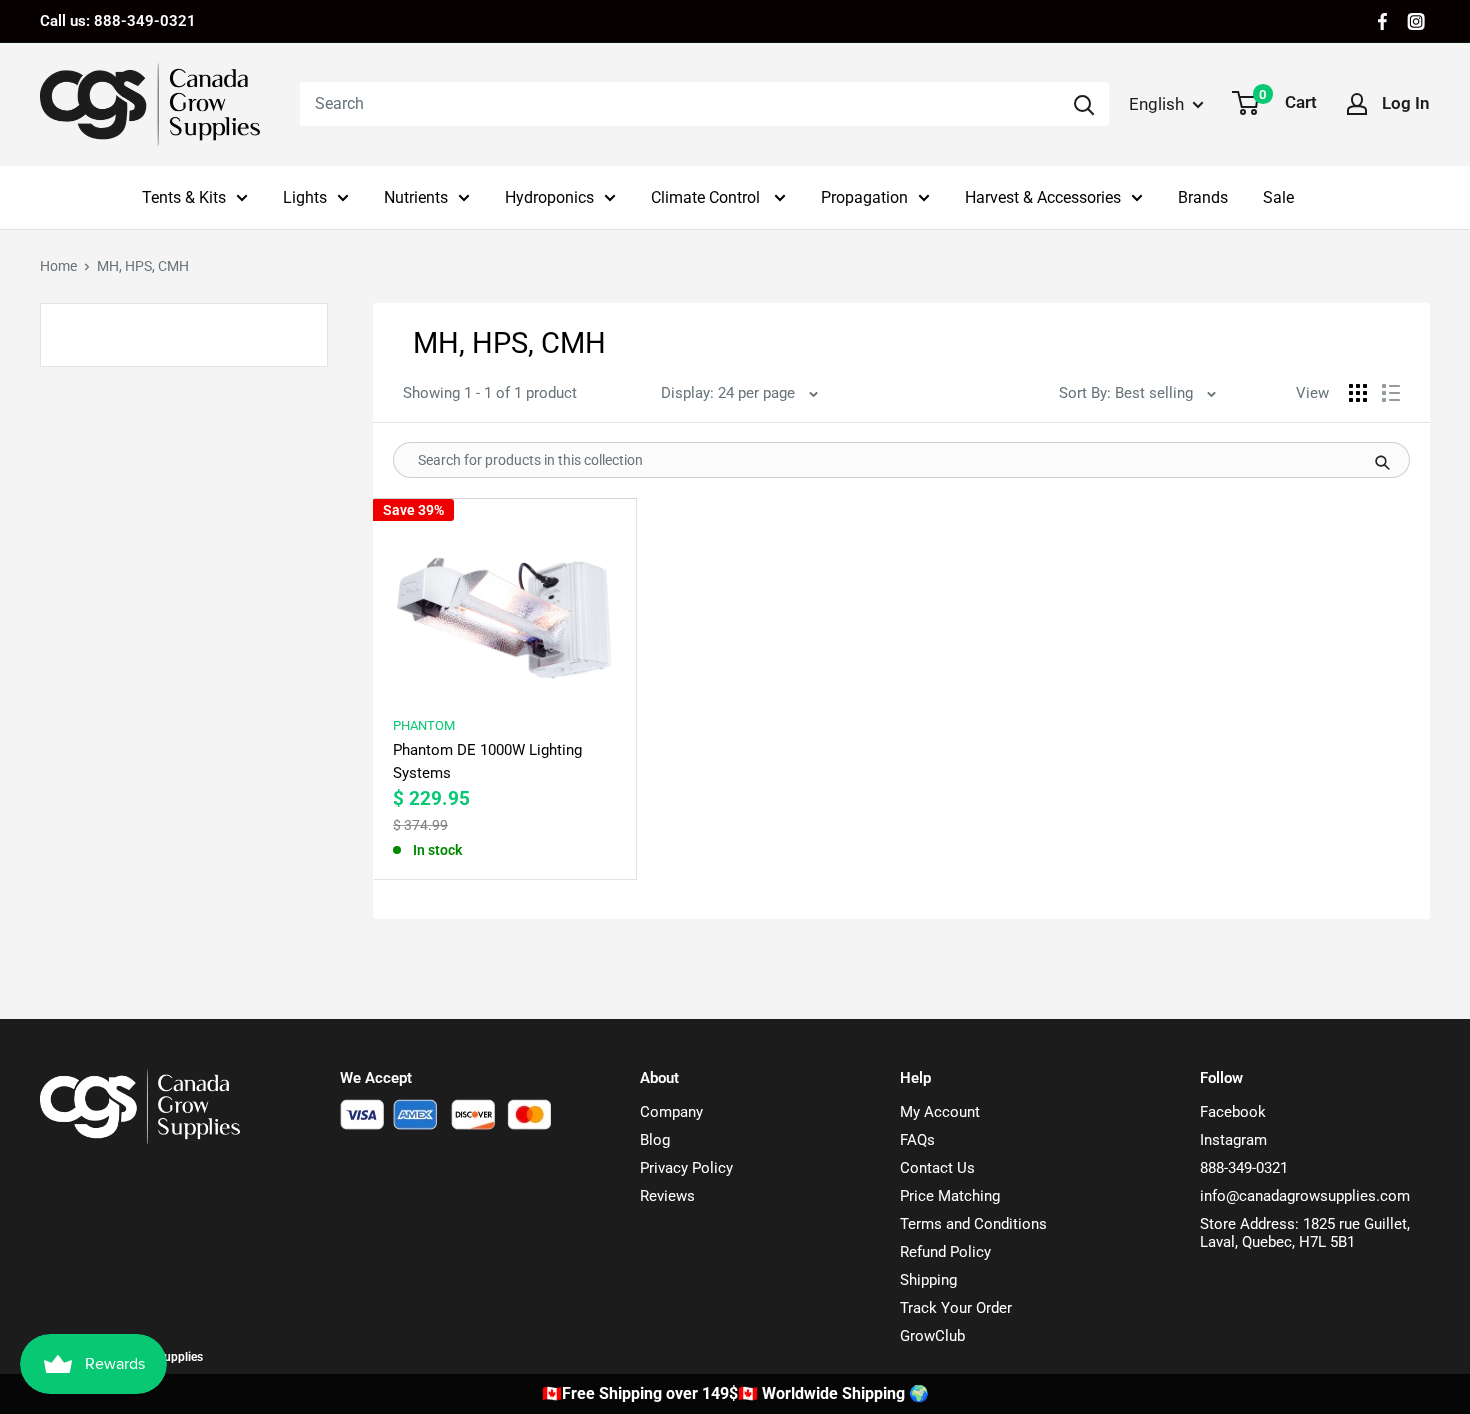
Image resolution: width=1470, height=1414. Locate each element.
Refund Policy (945, 1252)
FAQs (917, 1140)
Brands (1203, 197)
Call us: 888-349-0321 (118, 21)
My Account (940, 1112)
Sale (1278, 197)
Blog (655, 1140)
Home (58, 266)
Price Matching (950, 1196)
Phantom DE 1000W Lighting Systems (487, 761)
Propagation (864, 197)
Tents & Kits (184, 197)
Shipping (928, 1280)
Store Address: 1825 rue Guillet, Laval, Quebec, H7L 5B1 (1305, 1233)
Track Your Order (956, 1308)
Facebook (1233, 1112)
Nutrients (416, 197)
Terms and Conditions (973, 1224)
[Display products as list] (1391, 393)
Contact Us (937, 1168)
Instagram (1233, 1140)
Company (671, 1112)
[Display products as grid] (1358, 393)
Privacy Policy (686, 1168)
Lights (305, 197)
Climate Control (707, 197)
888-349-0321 (1244, 1168)
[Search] (1084, 104)
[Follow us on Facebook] (1382, 21)
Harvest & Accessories (1043, 197)
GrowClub (932, 1336)
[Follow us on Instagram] (1416, 21)
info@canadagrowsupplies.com (1305, 1196)
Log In (1406, 103)
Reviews (667, 1196)
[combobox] (679, 104)
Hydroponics (549, 197)
